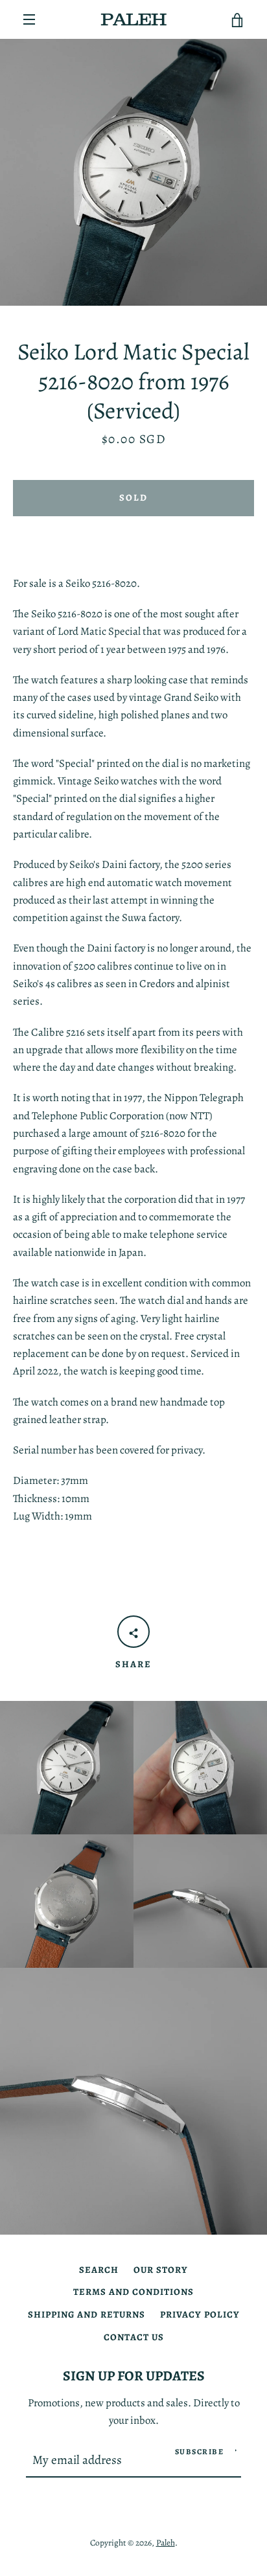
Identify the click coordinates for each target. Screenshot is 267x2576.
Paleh (166, 2543)
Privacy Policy (200, 2314)
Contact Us (134, 2337)
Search (99, 2270)
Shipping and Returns (87, 2314)
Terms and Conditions (133, 2292)
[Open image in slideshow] (133, 172)
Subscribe (200, 2452)
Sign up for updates (134, 2376)
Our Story (161, 2270)
